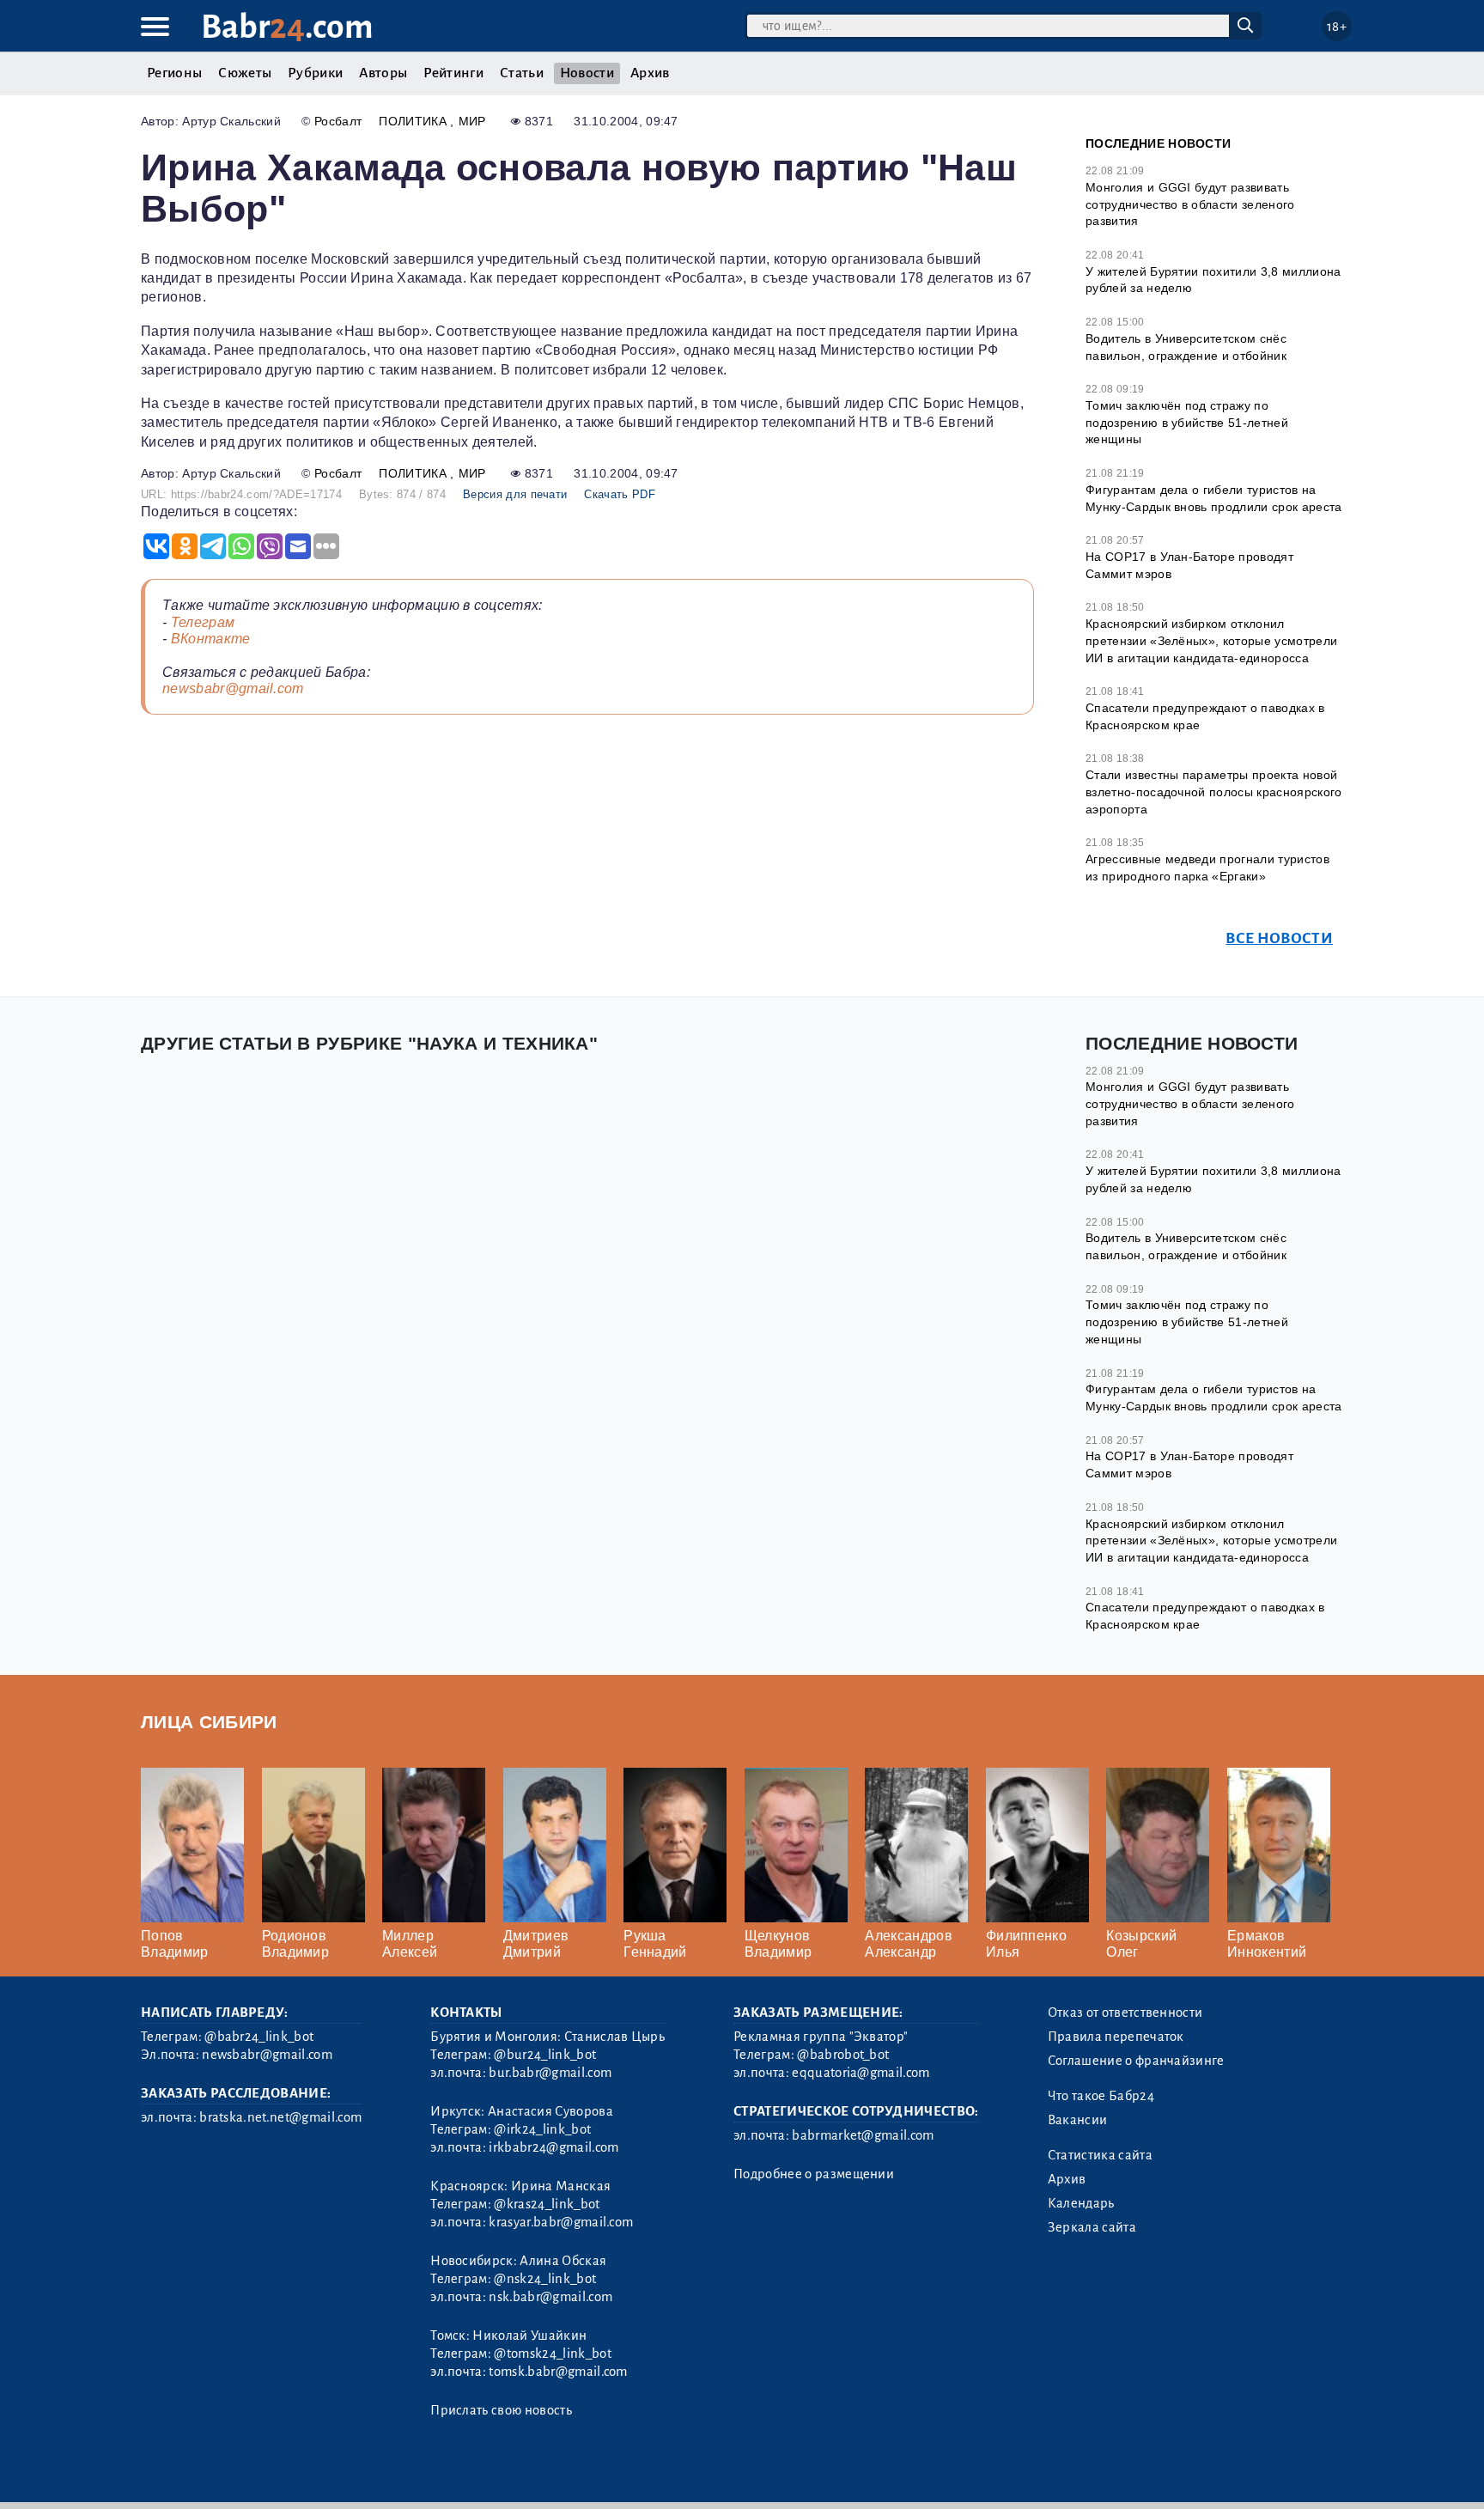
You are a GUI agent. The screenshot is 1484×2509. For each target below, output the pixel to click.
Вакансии (1078, 2120)
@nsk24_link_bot (545, 2279)
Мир (472, 121)
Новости (587, 73)
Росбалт (338, 121)
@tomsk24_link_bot (552, 2354)
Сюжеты (245, 73)
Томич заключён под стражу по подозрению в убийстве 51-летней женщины (1187, 422)
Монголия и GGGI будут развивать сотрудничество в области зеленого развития (1190, 204)
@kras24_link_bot (547, 2204)
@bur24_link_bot (545, 2055)
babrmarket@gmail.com (863, 2135)
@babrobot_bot (843, 2055)
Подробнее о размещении (814, 2174)
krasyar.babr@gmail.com (561, 2222)
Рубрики (315, 73)
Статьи (522, 73)
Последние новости (1158, 143)
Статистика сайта (1100, 2155)
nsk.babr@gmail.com (550, 2297)
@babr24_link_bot (259, 2037)
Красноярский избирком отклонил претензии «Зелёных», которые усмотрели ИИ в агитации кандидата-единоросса (1211, 640)
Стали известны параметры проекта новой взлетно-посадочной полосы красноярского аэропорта (1213, 792)
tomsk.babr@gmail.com (558, 2372)
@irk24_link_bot (542, 2129)
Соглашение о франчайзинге (1136, 2061)
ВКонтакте (211, 639)
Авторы (383, 73)
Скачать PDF (620, 494)
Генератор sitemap (532, 2474)
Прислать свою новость (501, 2410)
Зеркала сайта (1092, 2227)
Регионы (174, 73)
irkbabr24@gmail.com (553, 2147)
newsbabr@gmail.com (233, 688)
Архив (650, 73)
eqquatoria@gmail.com (861, 2073)
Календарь (1081, 2203)
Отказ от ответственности (1125, 2013)
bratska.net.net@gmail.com (280, 2117)
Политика (414, 121)
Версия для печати (515, 494)
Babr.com (287, 27)
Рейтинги (453, 73)
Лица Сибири (209, 1722)
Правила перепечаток (1116, 2037)
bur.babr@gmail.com (550, 2073)
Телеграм (203, 622)
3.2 (246, 2474)
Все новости (1279, 938)
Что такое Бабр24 (1101, 2096)
